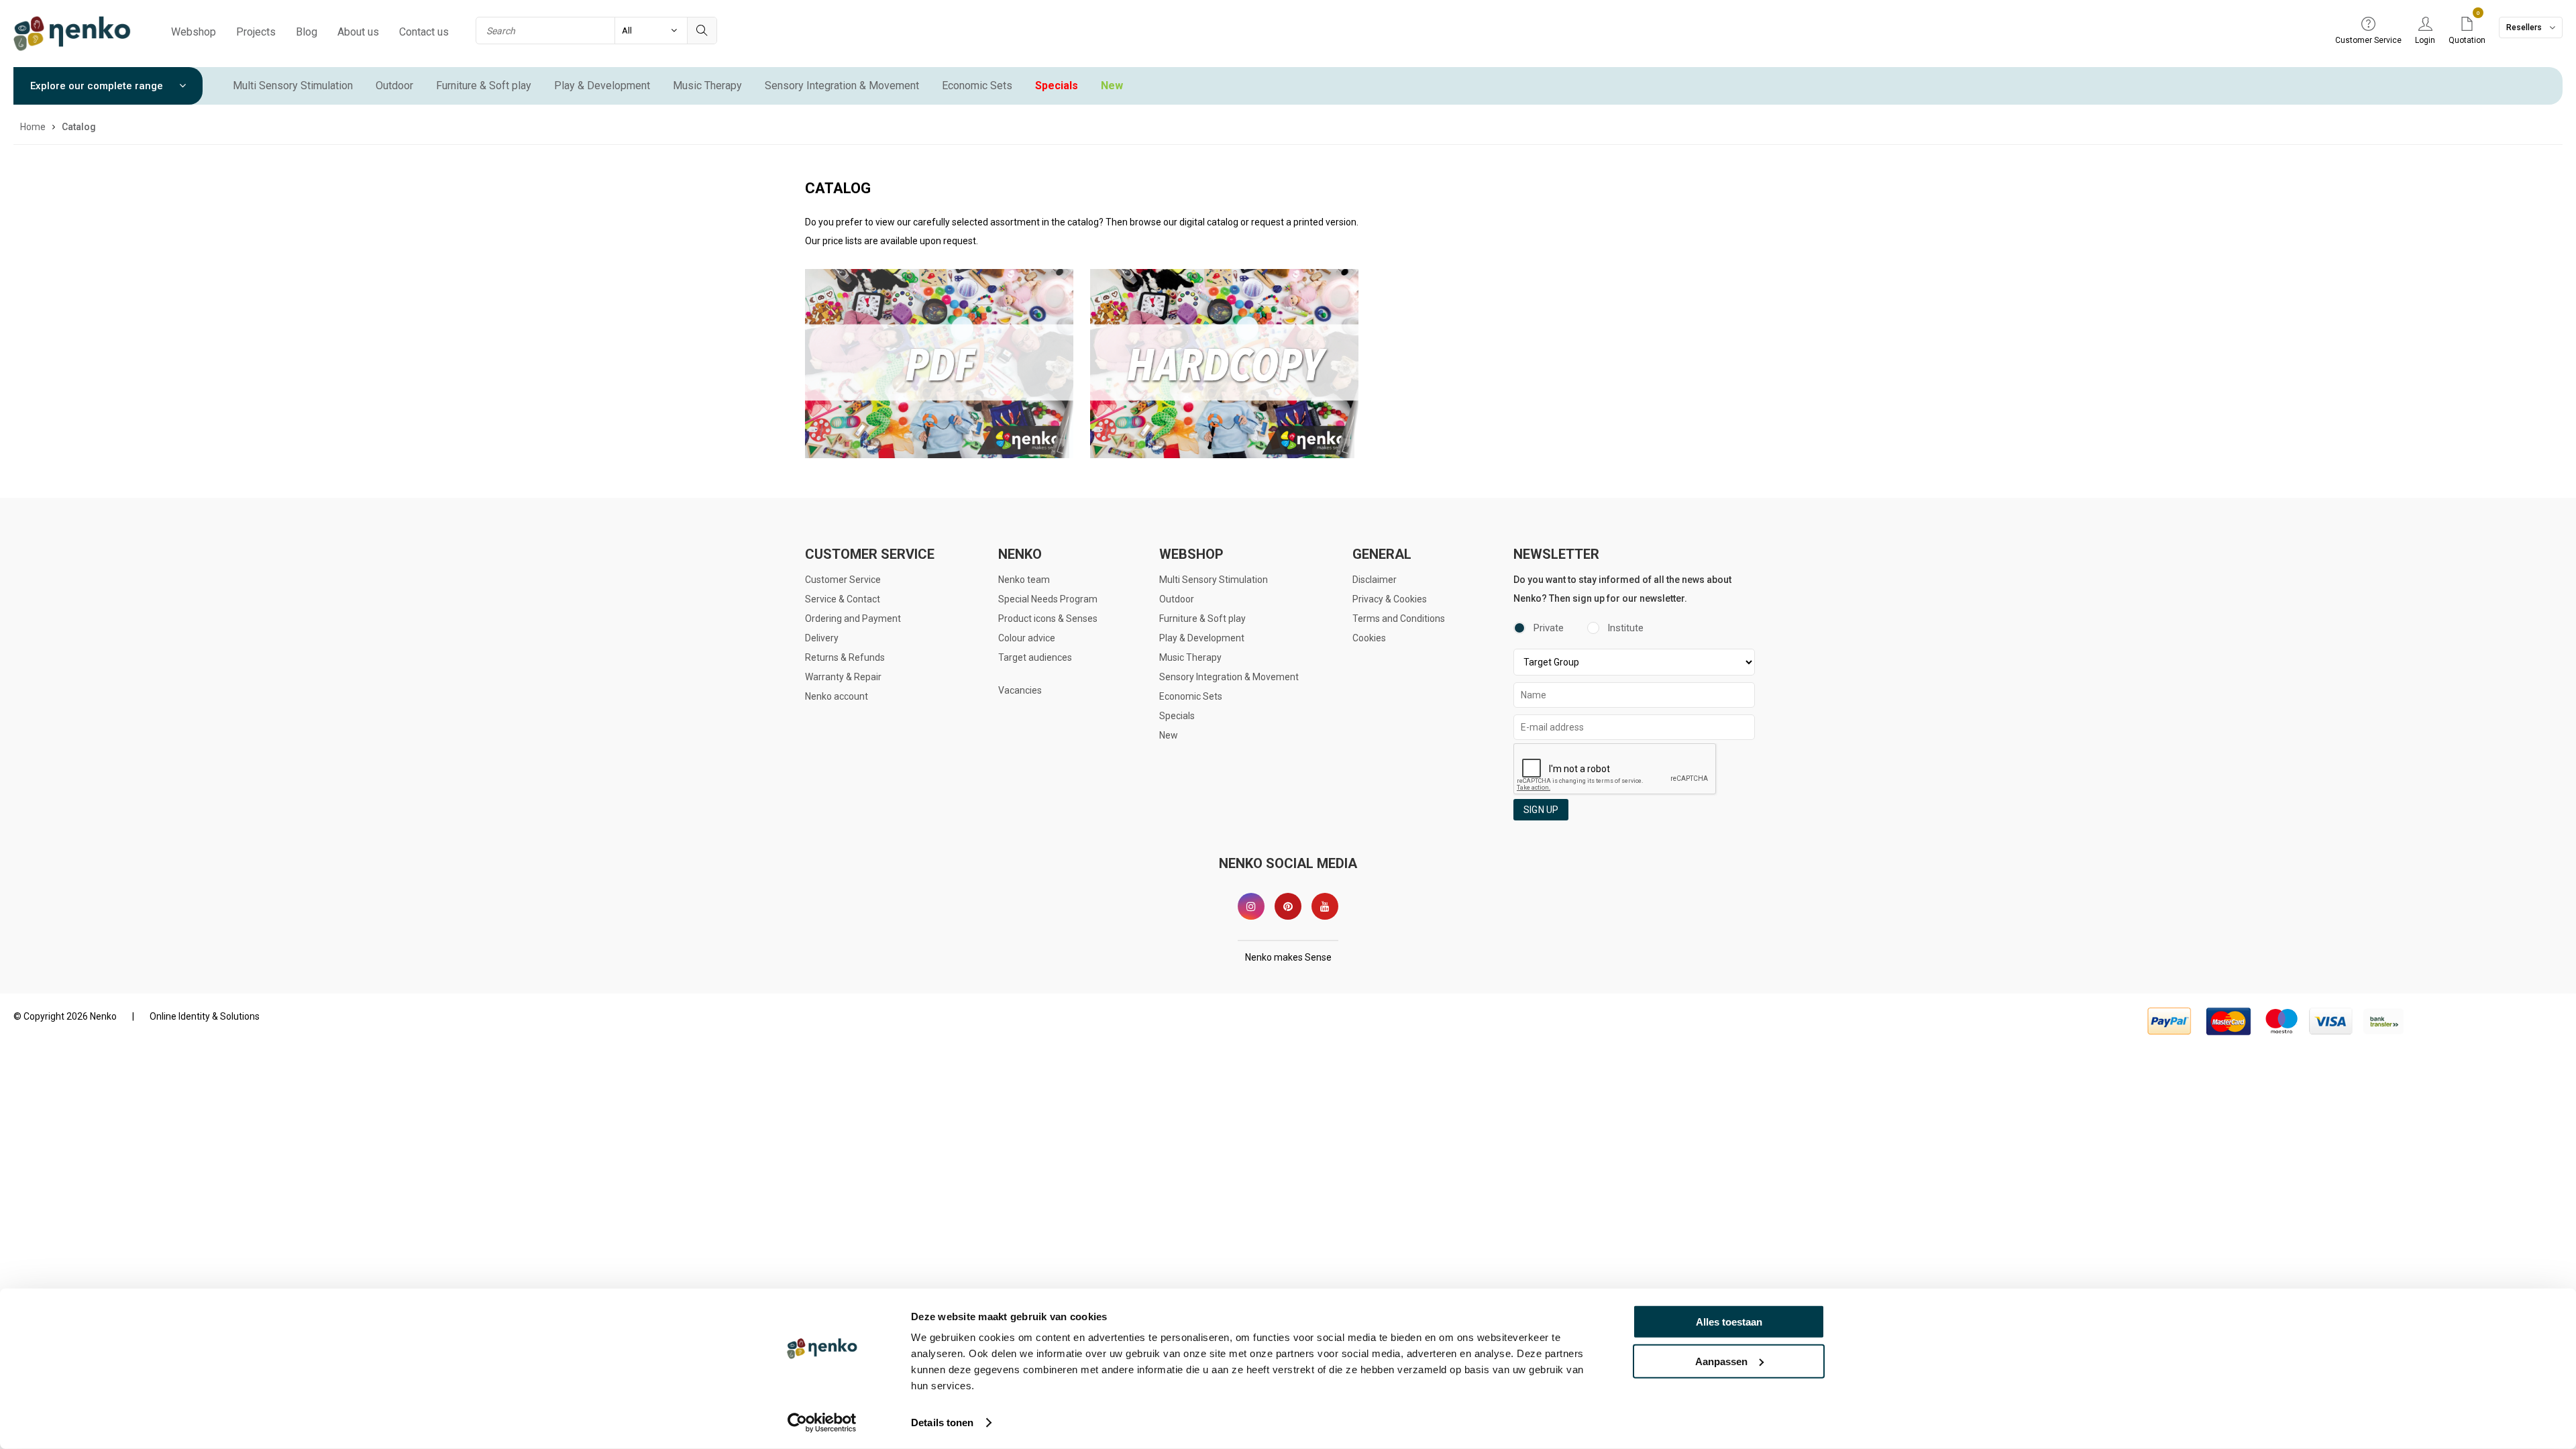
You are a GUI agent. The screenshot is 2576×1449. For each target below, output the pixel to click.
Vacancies (1020, 690)
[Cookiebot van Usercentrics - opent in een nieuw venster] (822, 1423)
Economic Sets (977, 86)
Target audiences (1035, 657)
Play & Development (602, 86)
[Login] (2425, 25)
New (1112, 86)
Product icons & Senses (1048, 619)
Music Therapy (707, 86)
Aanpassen (1721, 1361)
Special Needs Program (1048, 599)
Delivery (822, 638)
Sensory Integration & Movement (842, 86)
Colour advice (1027, 638)
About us (358, 32)
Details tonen (942, 1423)
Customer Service (843, 580)
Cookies (1369, 638)
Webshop (194, 32)
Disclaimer (1375, 580)
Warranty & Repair (843, 677)
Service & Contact (843, 599)
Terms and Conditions (1399, 619)
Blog (307, 32)
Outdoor (394, 86)
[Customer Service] (2368, 25)
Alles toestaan (1729, 1322)
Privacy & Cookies (1390, 599)
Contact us (424, 32)
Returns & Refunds (845, 657)
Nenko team (1024, 580)
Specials (1057, 86)
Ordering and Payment (853, 619)
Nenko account (837, 696)
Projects (256, 32)
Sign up (1541, 810)
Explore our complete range (98, 86)
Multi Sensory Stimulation (293, 86)
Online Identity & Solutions (205, 1016)
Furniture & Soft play (484, 86)
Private (1549, 628)
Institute (1625, 628)
